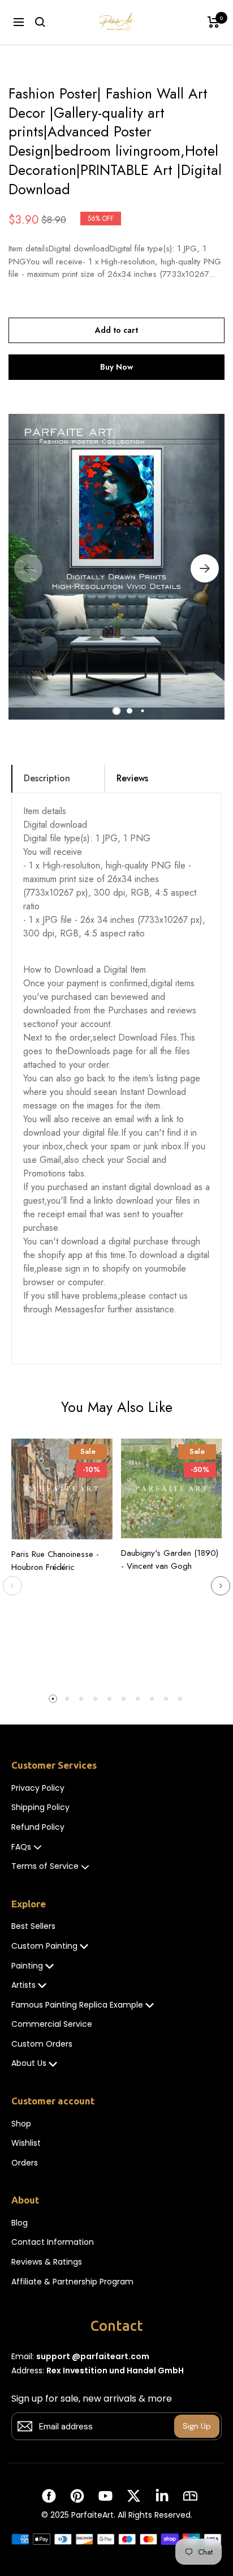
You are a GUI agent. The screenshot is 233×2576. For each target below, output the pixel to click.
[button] (117, 711)
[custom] (49, 2496)
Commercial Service (52, 2024)
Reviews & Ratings (47, 2262)
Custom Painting (44, 1946)
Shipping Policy (40, 1807)
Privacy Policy (38, 1788)
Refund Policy (38, 1827)
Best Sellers (33, 1926)
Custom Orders (42, 2044)
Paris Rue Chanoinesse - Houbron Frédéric (55, 1561)
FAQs (21, 1847)
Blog (20, 2223)
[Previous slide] (12, 1586)
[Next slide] (221, 1586)
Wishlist (26, 2143)
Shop (21, 2124)
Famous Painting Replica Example (77, 2005)
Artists (23, 1985)
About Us (29, 2063)
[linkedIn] (162, 2496)
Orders (25, 2163)
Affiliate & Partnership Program (72, 2282)
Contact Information (53, 2242)
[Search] (40, 22)
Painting (27, 1966)
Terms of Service (45, 1866)
